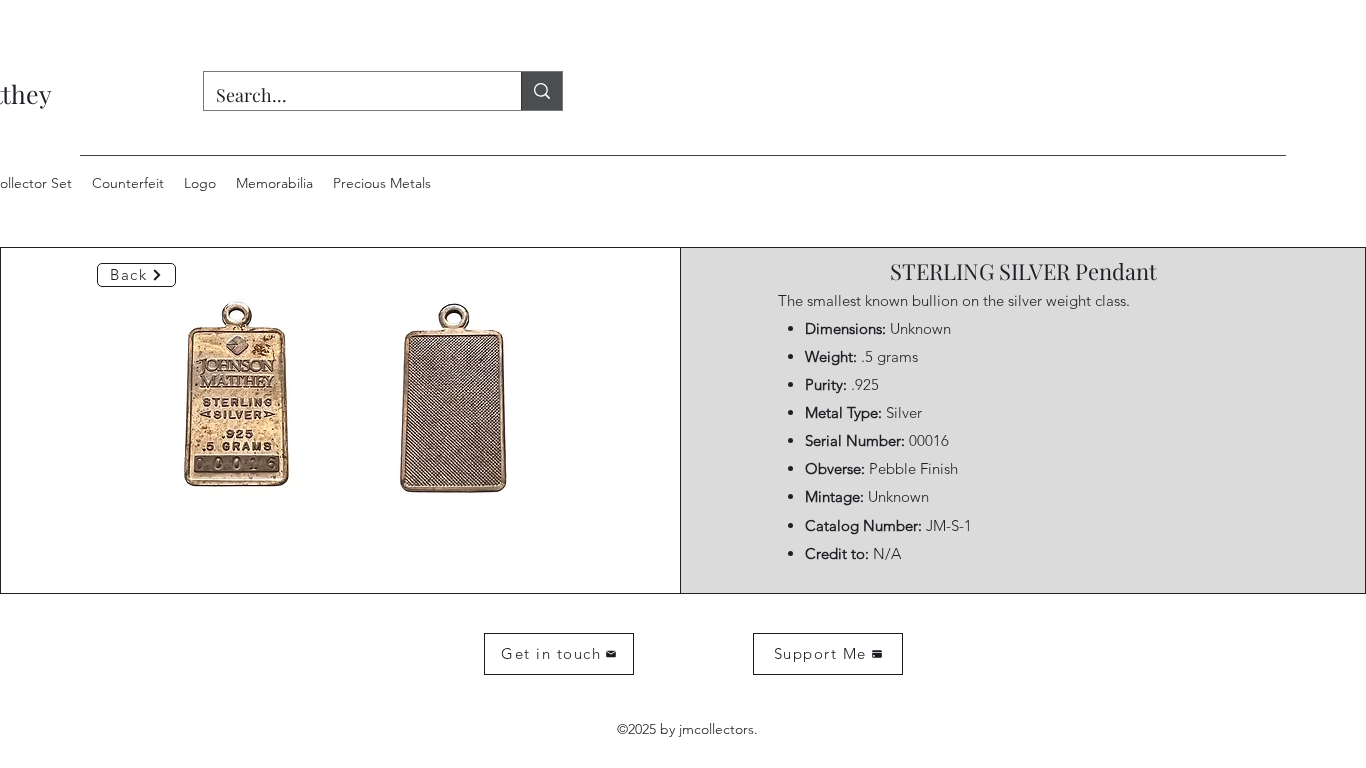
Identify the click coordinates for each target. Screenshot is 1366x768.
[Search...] (541, 91)
